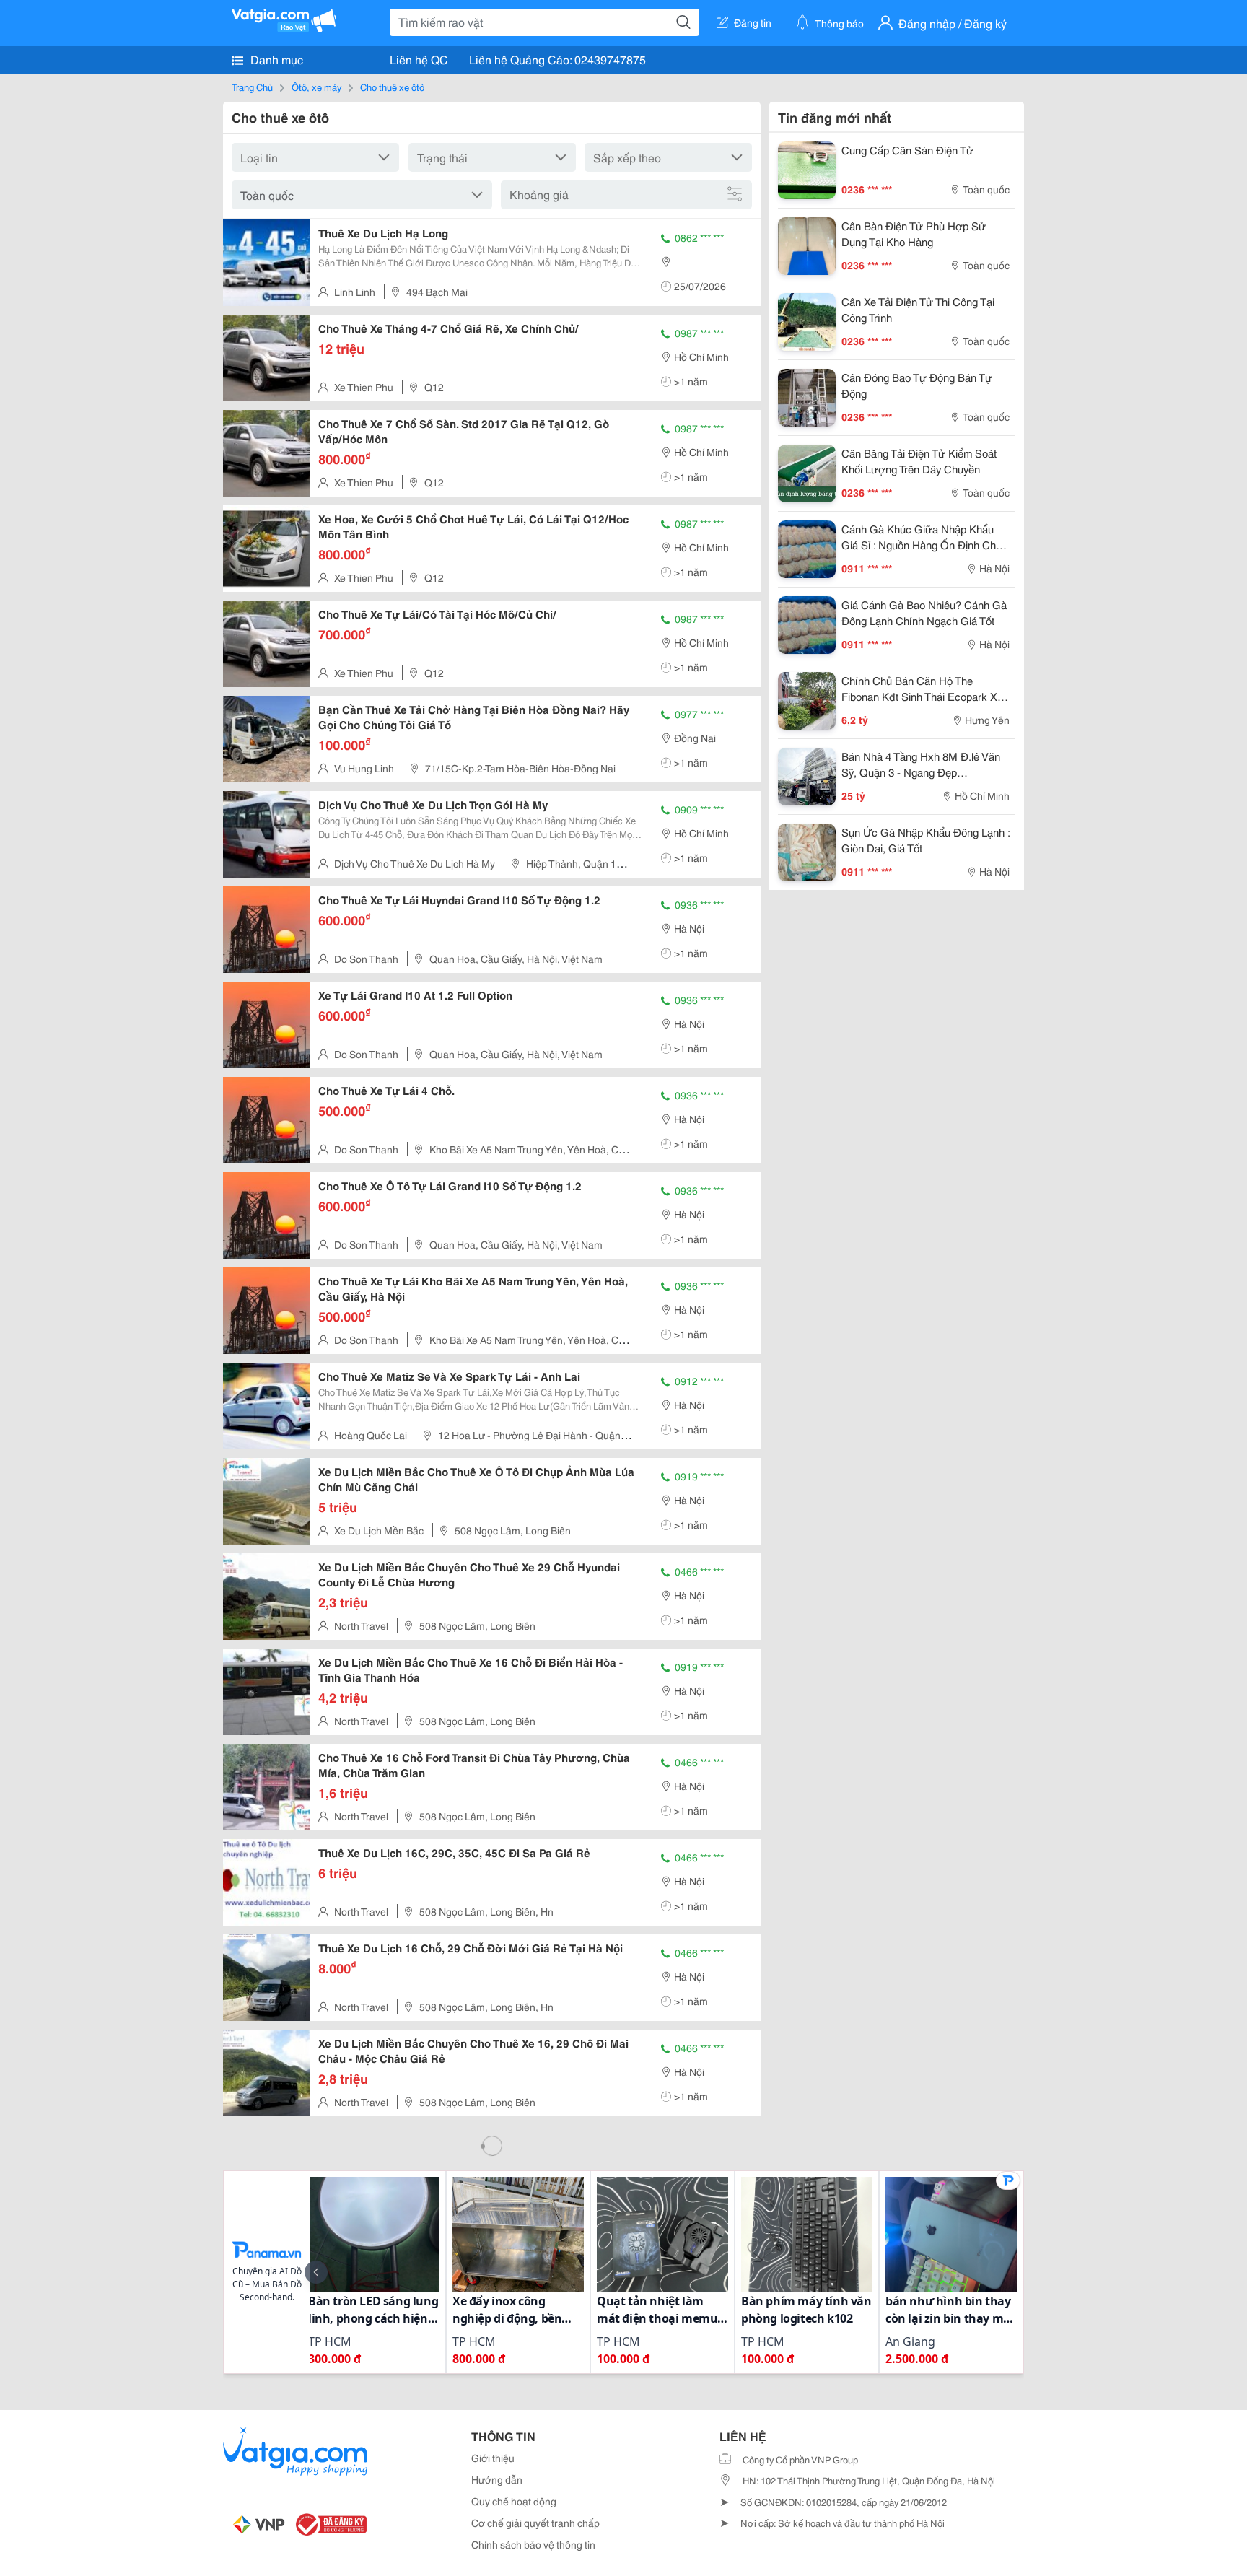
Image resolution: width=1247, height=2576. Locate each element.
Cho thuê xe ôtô (392, 87)
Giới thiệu (493, 2458)
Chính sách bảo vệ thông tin (533, 2544)
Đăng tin (753, 22)
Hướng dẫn (497, 2479)
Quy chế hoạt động (514, 2501)
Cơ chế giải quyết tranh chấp (535, 2523)
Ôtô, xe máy (316, 87)
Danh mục (275, 59)
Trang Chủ (252, 87)
